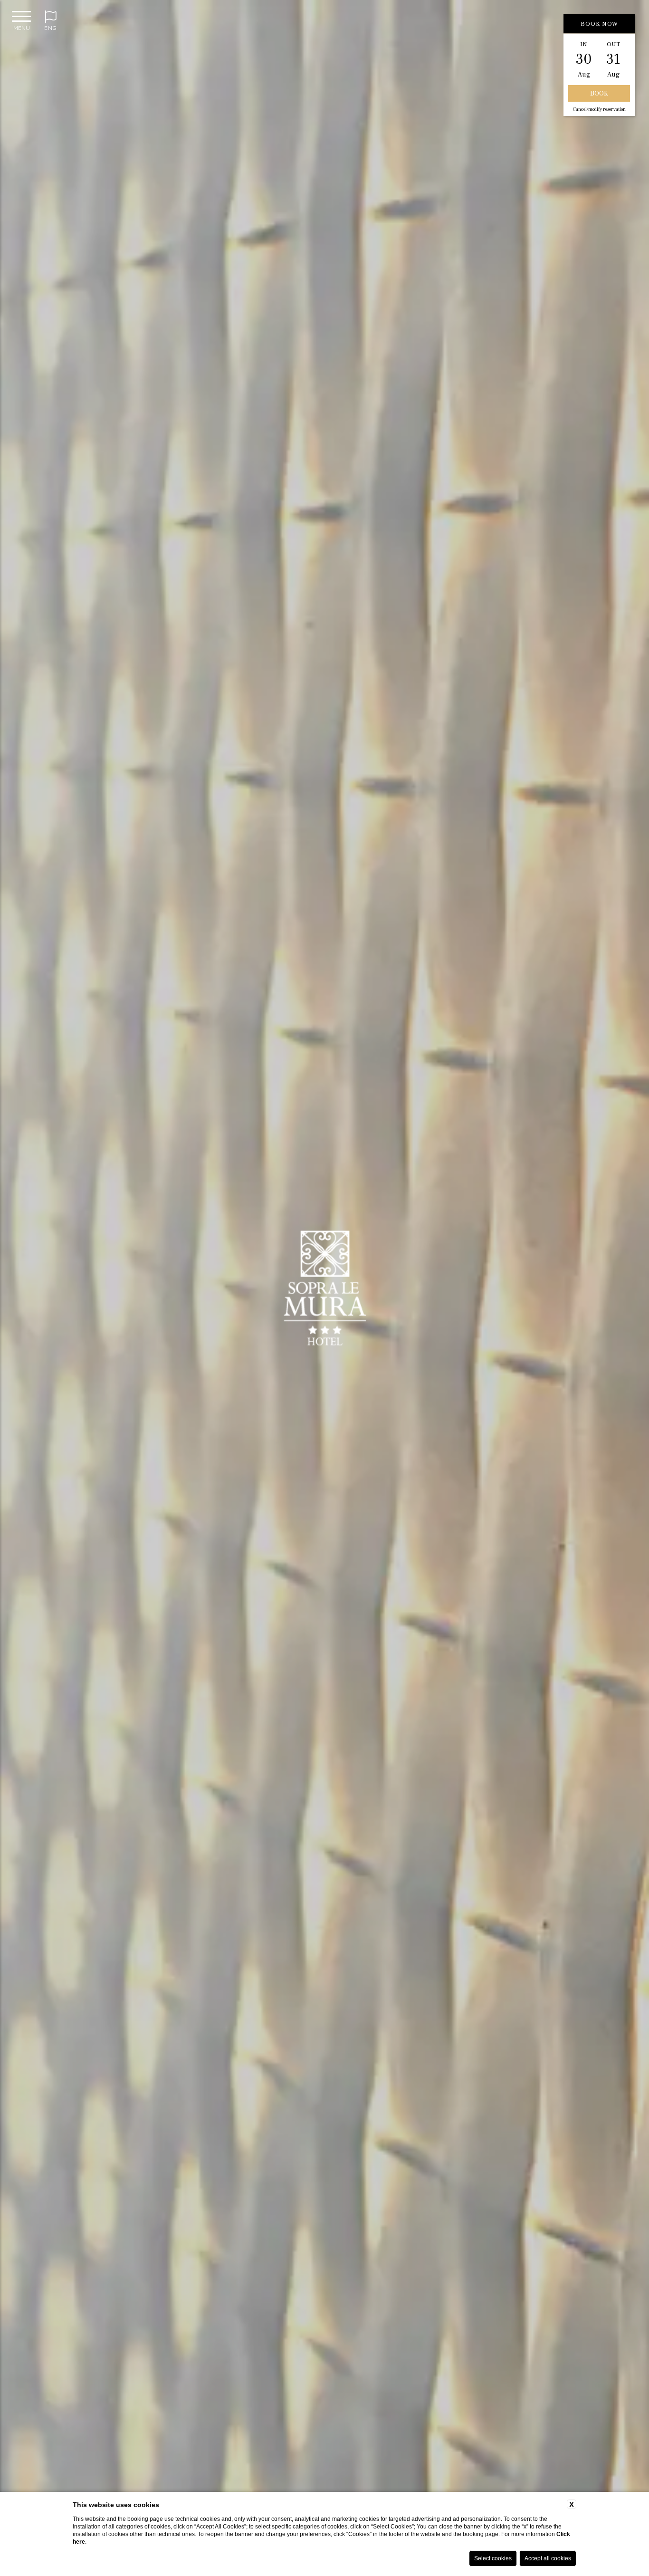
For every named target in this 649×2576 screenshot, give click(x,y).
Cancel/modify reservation (599, 109)
